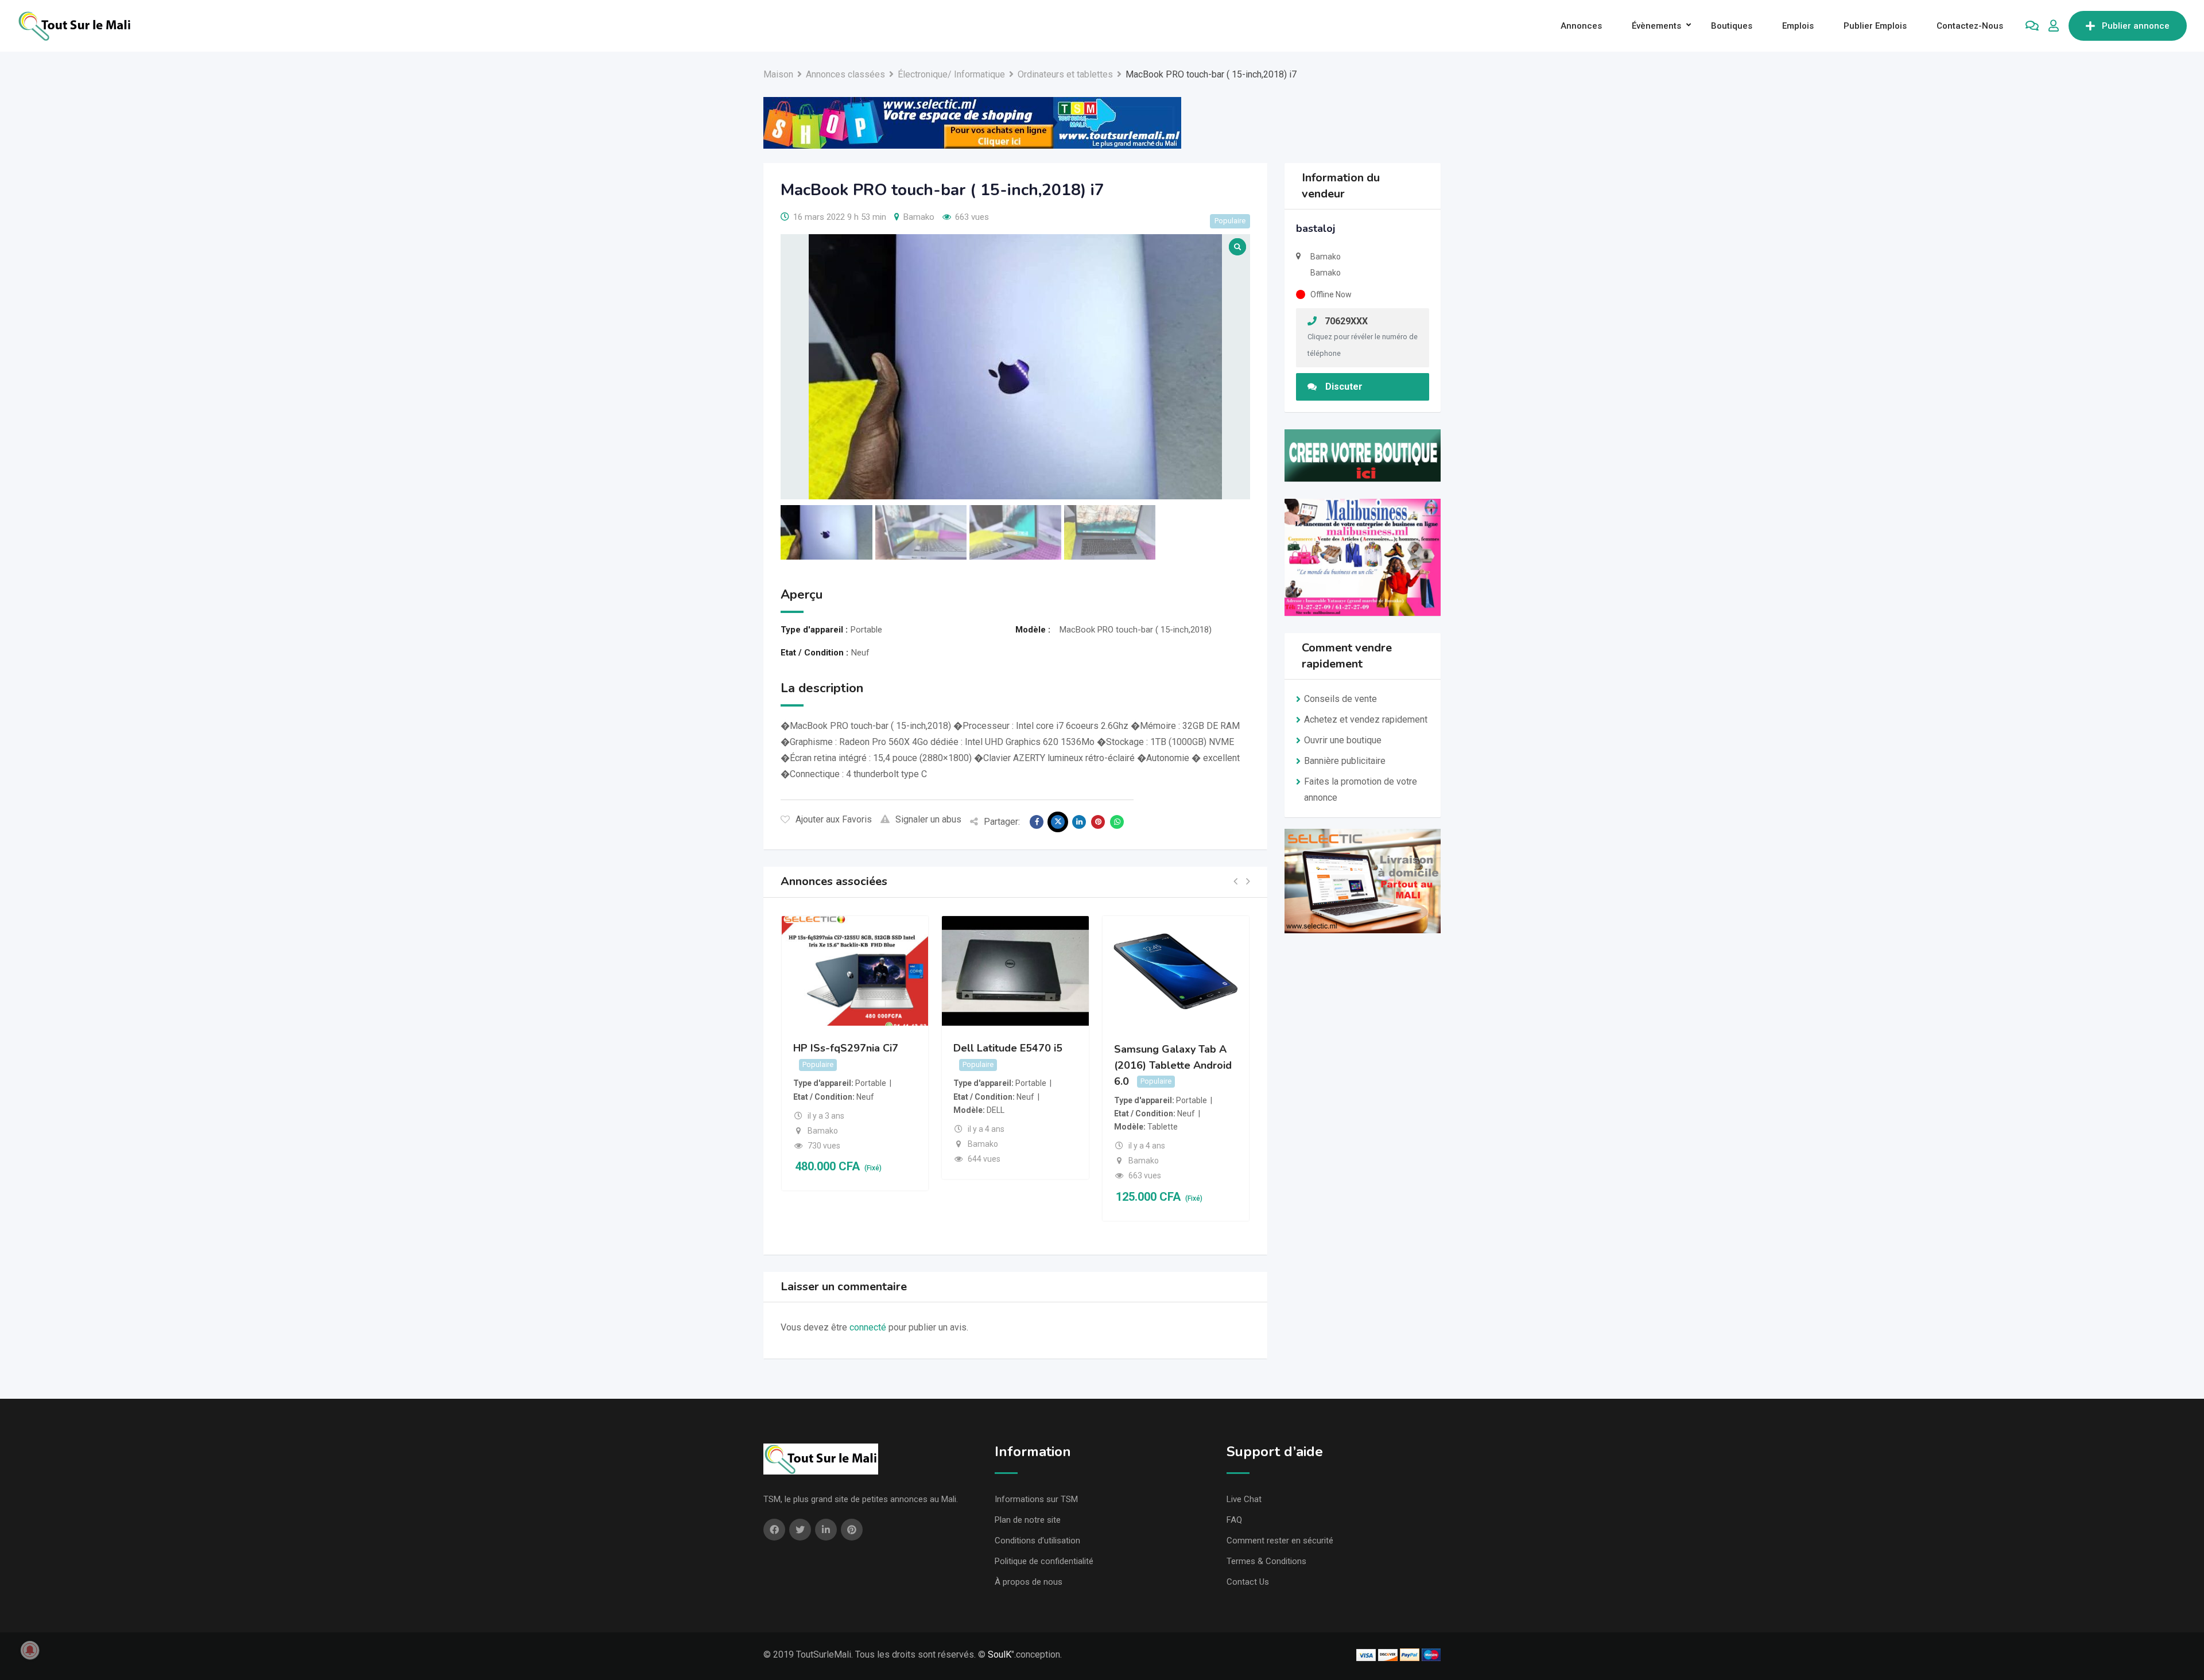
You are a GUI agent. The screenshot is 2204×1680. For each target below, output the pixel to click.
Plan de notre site (1028, 1520)
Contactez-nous (1970, 26)
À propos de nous (1029, 1582)
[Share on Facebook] (1037, 822)
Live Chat (1244, 1499)
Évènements (1656, 26)
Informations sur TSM (1036, 1499)
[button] (1235, 882)
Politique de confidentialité (1044, 1561)
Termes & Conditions (1266, 1561)
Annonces (1581, 26)
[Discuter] (2032, 26)
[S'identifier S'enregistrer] (2054, 26)
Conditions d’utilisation (1037, 1541)
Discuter (1344, 387)
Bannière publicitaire (1345, 761)
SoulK (1000, 1654)
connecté (868, 1327)
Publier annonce (2136, 26)
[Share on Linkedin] (1079, 822)
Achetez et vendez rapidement (1366, 719)
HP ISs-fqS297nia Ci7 (846, 1048)
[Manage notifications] (30, 1650)
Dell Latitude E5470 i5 (1008, 1048)
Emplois (1798, 26)
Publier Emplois (1875, 26)
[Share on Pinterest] (1098, 822)
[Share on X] (1058, 822)
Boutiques (1732, 26)
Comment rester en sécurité (1280, 1541)
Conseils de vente (1340, 699)
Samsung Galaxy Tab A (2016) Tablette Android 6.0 (1173, 1065)
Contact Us (1248, 1582)
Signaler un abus (928, 819)
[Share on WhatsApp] (1117, 822)
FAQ (1234, 1520)
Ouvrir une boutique (1343, 740)
